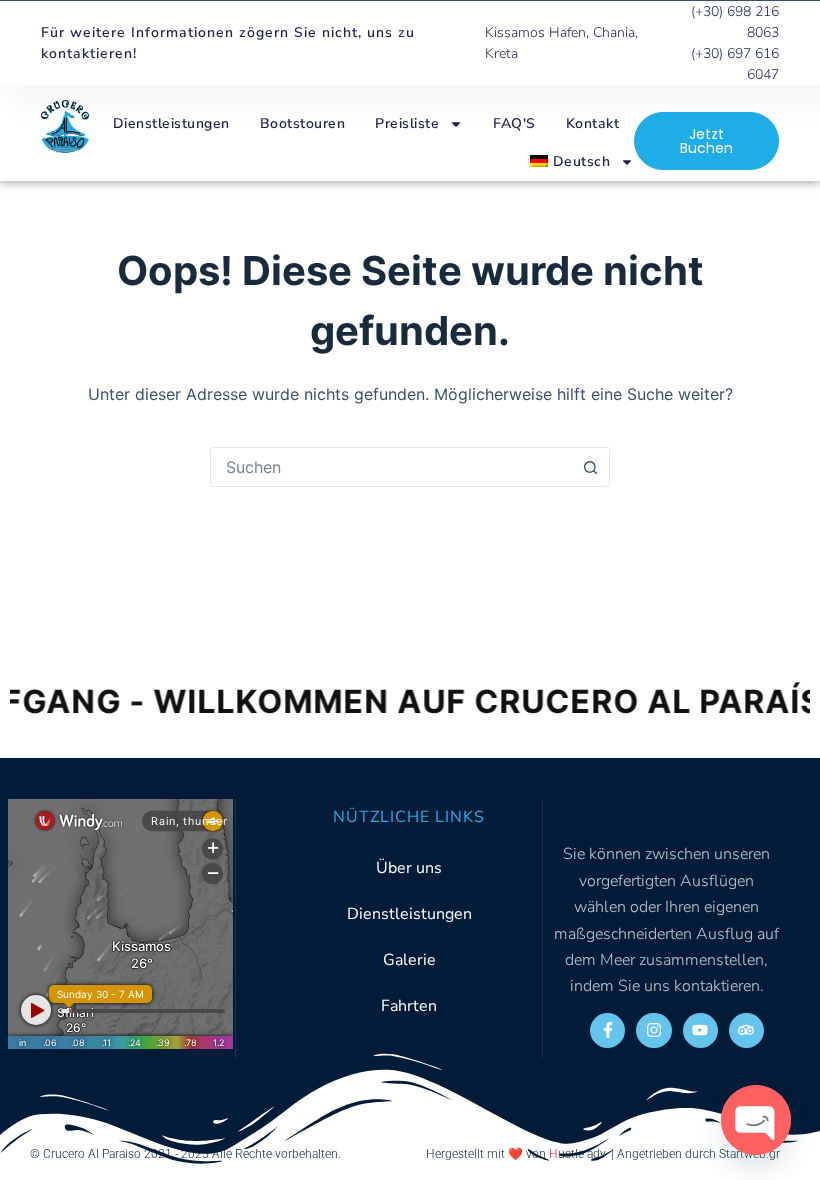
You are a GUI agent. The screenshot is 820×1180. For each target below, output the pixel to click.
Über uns (409, 868)
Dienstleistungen (171, 123)
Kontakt (593, 123)
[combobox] (391, 467)
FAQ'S (514, 123)
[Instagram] (653, 1030)
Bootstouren (303, 123)
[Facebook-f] (607, 1030)
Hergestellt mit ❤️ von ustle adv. (517, 1154)
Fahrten (409, 1006)
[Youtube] (700, 1030)
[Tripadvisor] (746, 1030)
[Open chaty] (756, 1120)
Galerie (409, 960)
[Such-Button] (590, 467)
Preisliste (407, 123)
